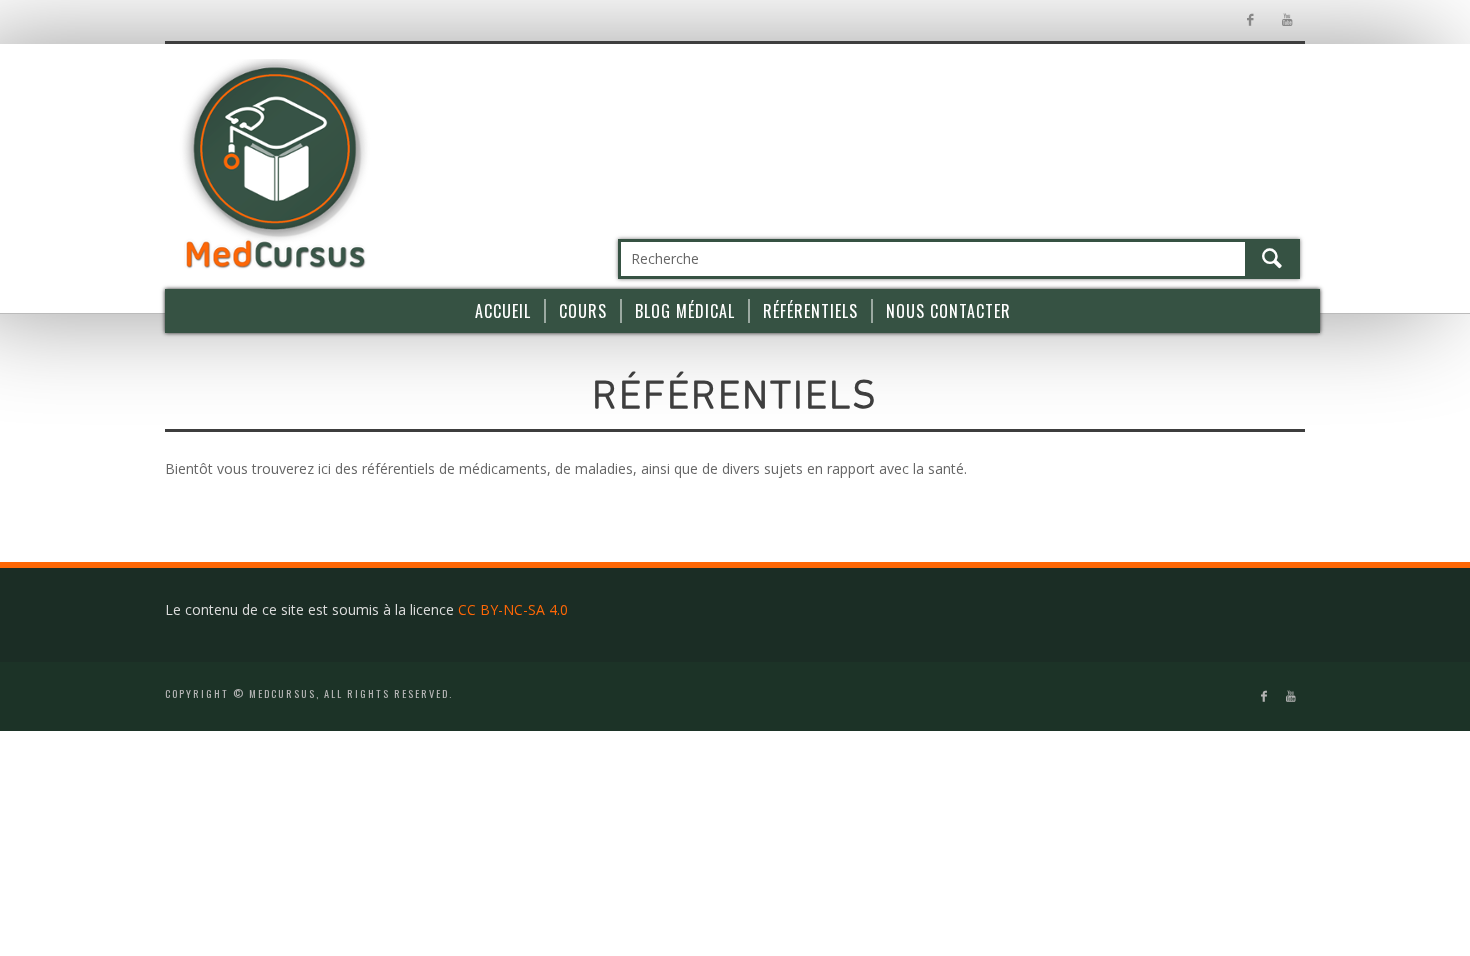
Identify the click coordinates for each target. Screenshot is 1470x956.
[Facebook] (1249, 20)
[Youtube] (1286, 20)
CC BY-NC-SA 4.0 (513, 609)
